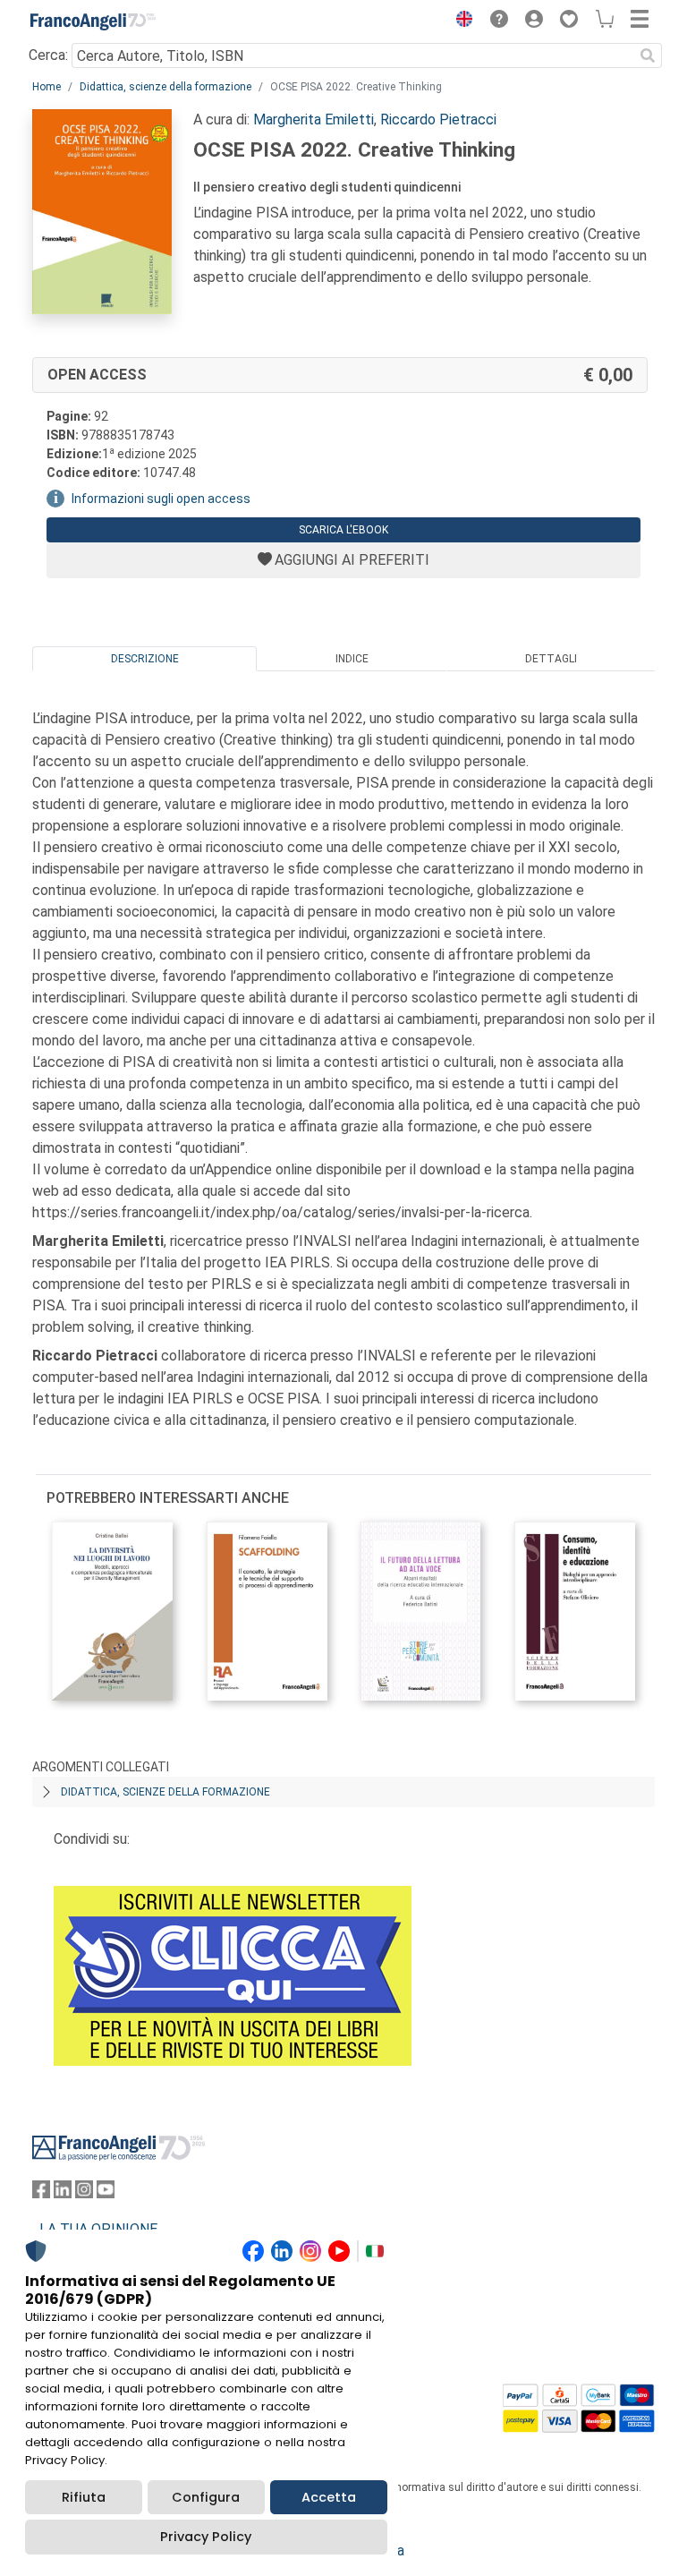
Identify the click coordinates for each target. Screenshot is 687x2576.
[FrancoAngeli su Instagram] (84, 2193)
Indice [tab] (352, 659)
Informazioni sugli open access (161, 499)
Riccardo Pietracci (438, 119)
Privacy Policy (206, 2537)
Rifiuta (84, 2497)
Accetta (329, 2497)
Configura (206, 2497)
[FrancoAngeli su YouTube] (106, 2193)
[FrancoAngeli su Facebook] (41, 2193)
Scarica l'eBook (343, 530)
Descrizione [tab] (145, 659)
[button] (460, 21)
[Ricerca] (648, 55)
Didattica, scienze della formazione (165, 87)
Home (47, 87)
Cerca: (48, 55)
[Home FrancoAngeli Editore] (93, 21)
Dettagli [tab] (551, 659)
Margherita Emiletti (314, 119)
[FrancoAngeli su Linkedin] (63, 2193)
